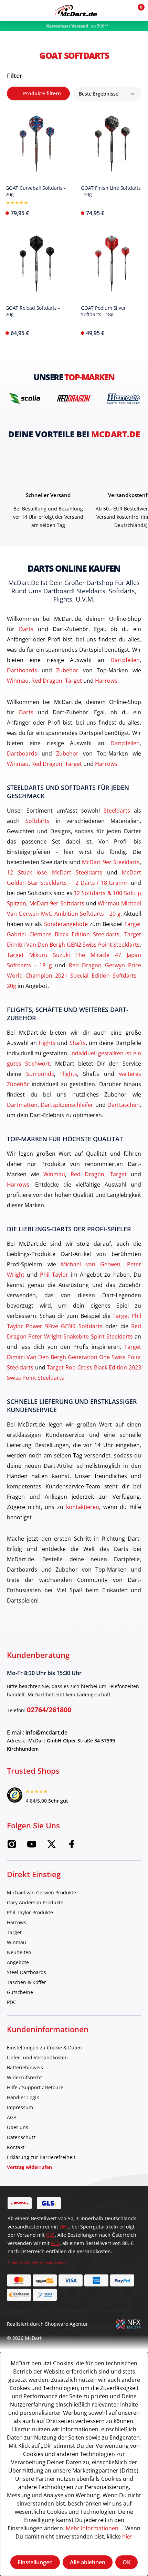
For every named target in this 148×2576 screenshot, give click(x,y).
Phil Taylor (54, 1274)
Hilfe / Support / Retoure (35, 2087)
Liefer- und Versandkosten (37, 2057)
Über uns (18, 2127)
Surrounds (40, 1074)
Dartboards (22, 670)
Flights (47, 1043)
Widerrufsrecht (24, 2077)
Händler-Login (23, 2097)
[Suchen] (25, 10)
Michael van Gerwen (91, 1264)
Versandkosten (53, 2263)
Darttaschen (124, 1105)
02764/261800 (49, 1710)
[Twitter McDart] (52, 1846)
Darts (26, 629)
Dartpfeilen (125, 660)
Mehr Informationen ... (95, 2528)
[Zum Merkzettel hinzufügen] (84, 116)
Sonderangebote (66, 924)
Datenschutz (21, 2137)
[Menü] (10, 10)
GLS (50, 2235)
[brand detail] (25, 398)
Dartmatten (22, 1105)
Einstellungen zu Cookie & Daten (44, 2047)
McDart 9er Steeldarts (111, 862)
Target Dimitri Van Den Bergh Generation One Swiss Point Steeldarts (74, 1357)
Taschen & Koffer (27, 1982)
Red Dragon (47, 680)
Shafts (78, 1043)
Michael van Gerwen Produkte (41, 1892)
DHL (64, 2227)
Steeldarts (117, 810)
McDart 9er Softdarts (57, 903)
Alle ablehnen (88, 2562)
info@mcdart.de (46, 1732)
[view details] (36, 162)
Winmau (18, 680)
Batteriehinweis (25, 2067)
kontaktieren (83, 1507)
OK (126, 2562)
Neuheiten (19, 1952)
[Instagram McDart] (12, 1846)
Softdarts (38, 821)
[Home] (76, 10)
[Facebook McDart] (72, 1846)
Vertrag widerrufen (29, 2167)
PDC (12, 2002)
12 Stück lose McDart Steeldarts (55, 872)
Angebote (18, 1962)
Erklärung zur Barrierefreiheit (41, 2157)
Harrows (106, 680)
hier (127, 2536)
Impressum (20, 2107)
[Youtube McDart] (32, 1846)
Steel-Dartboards (27, 1972)
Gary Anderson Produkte (35, 1902)
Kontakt (16, 2147)
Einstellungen (35, 2562)
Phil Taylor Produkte (30, 1912)
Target (73, 680)
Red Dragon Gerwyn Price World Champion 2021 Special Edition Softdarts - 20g (74, 975)
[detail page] (63, 211)
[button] (121, 10)
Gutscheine (20, 1992)
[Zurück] (7, 35)
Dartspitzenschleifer (67, 1105)
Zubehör (67, 670)
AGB (12, 2117)
